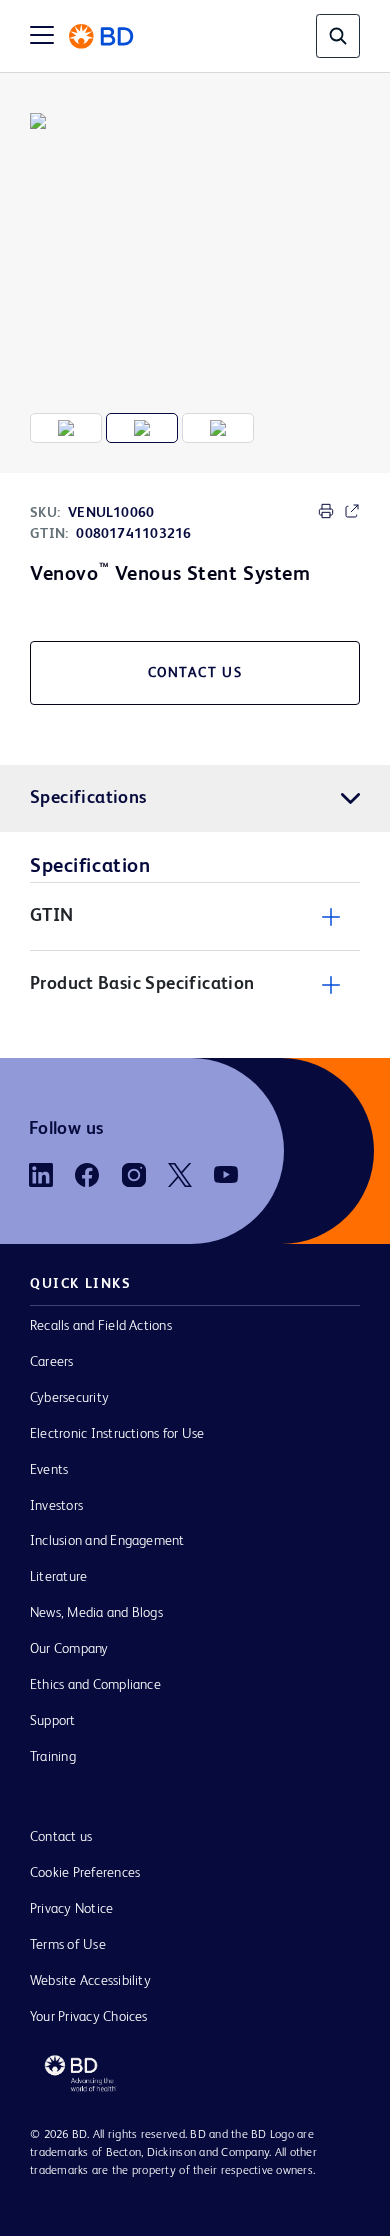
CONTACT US (195, 673)
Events (49, 1470)
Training (53, 1757)
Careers (52, 1362)
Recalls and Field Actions (101, 1326)
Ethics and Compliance (95, 1685)
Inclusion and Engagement (107, 1541)
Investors (56, 1506)
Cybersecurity (69, 1398)
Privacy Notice (71, 1909)
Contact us (61, 1837)
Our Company (69, 1649)
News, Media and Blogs (96, 1613)
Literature (58, 1577)
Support (53, 1721)
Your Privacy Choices (89, 2017)
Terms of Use (68, 1945)
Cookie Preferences (85, 1873)
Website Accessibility (90, 1981)
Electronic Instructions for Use (117, 1434)
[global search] (338, 36)
